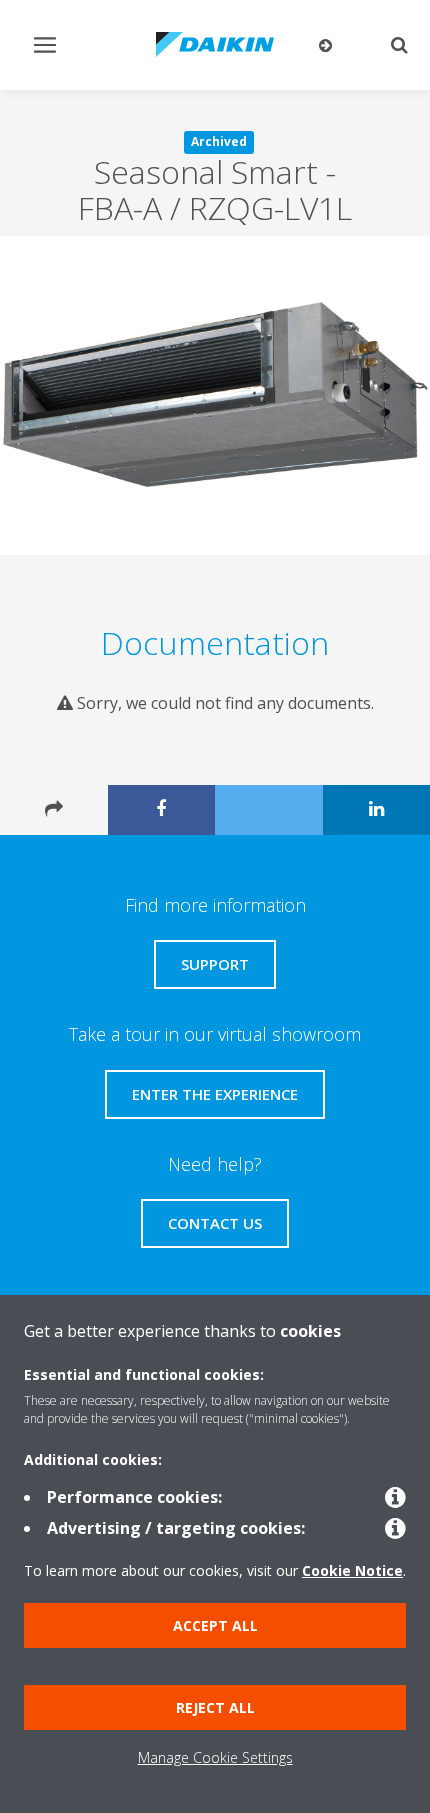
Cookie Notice (352, 1570)
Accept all (215, 1625)
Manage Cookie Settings (215, 1757)
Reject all (215, 1707)
